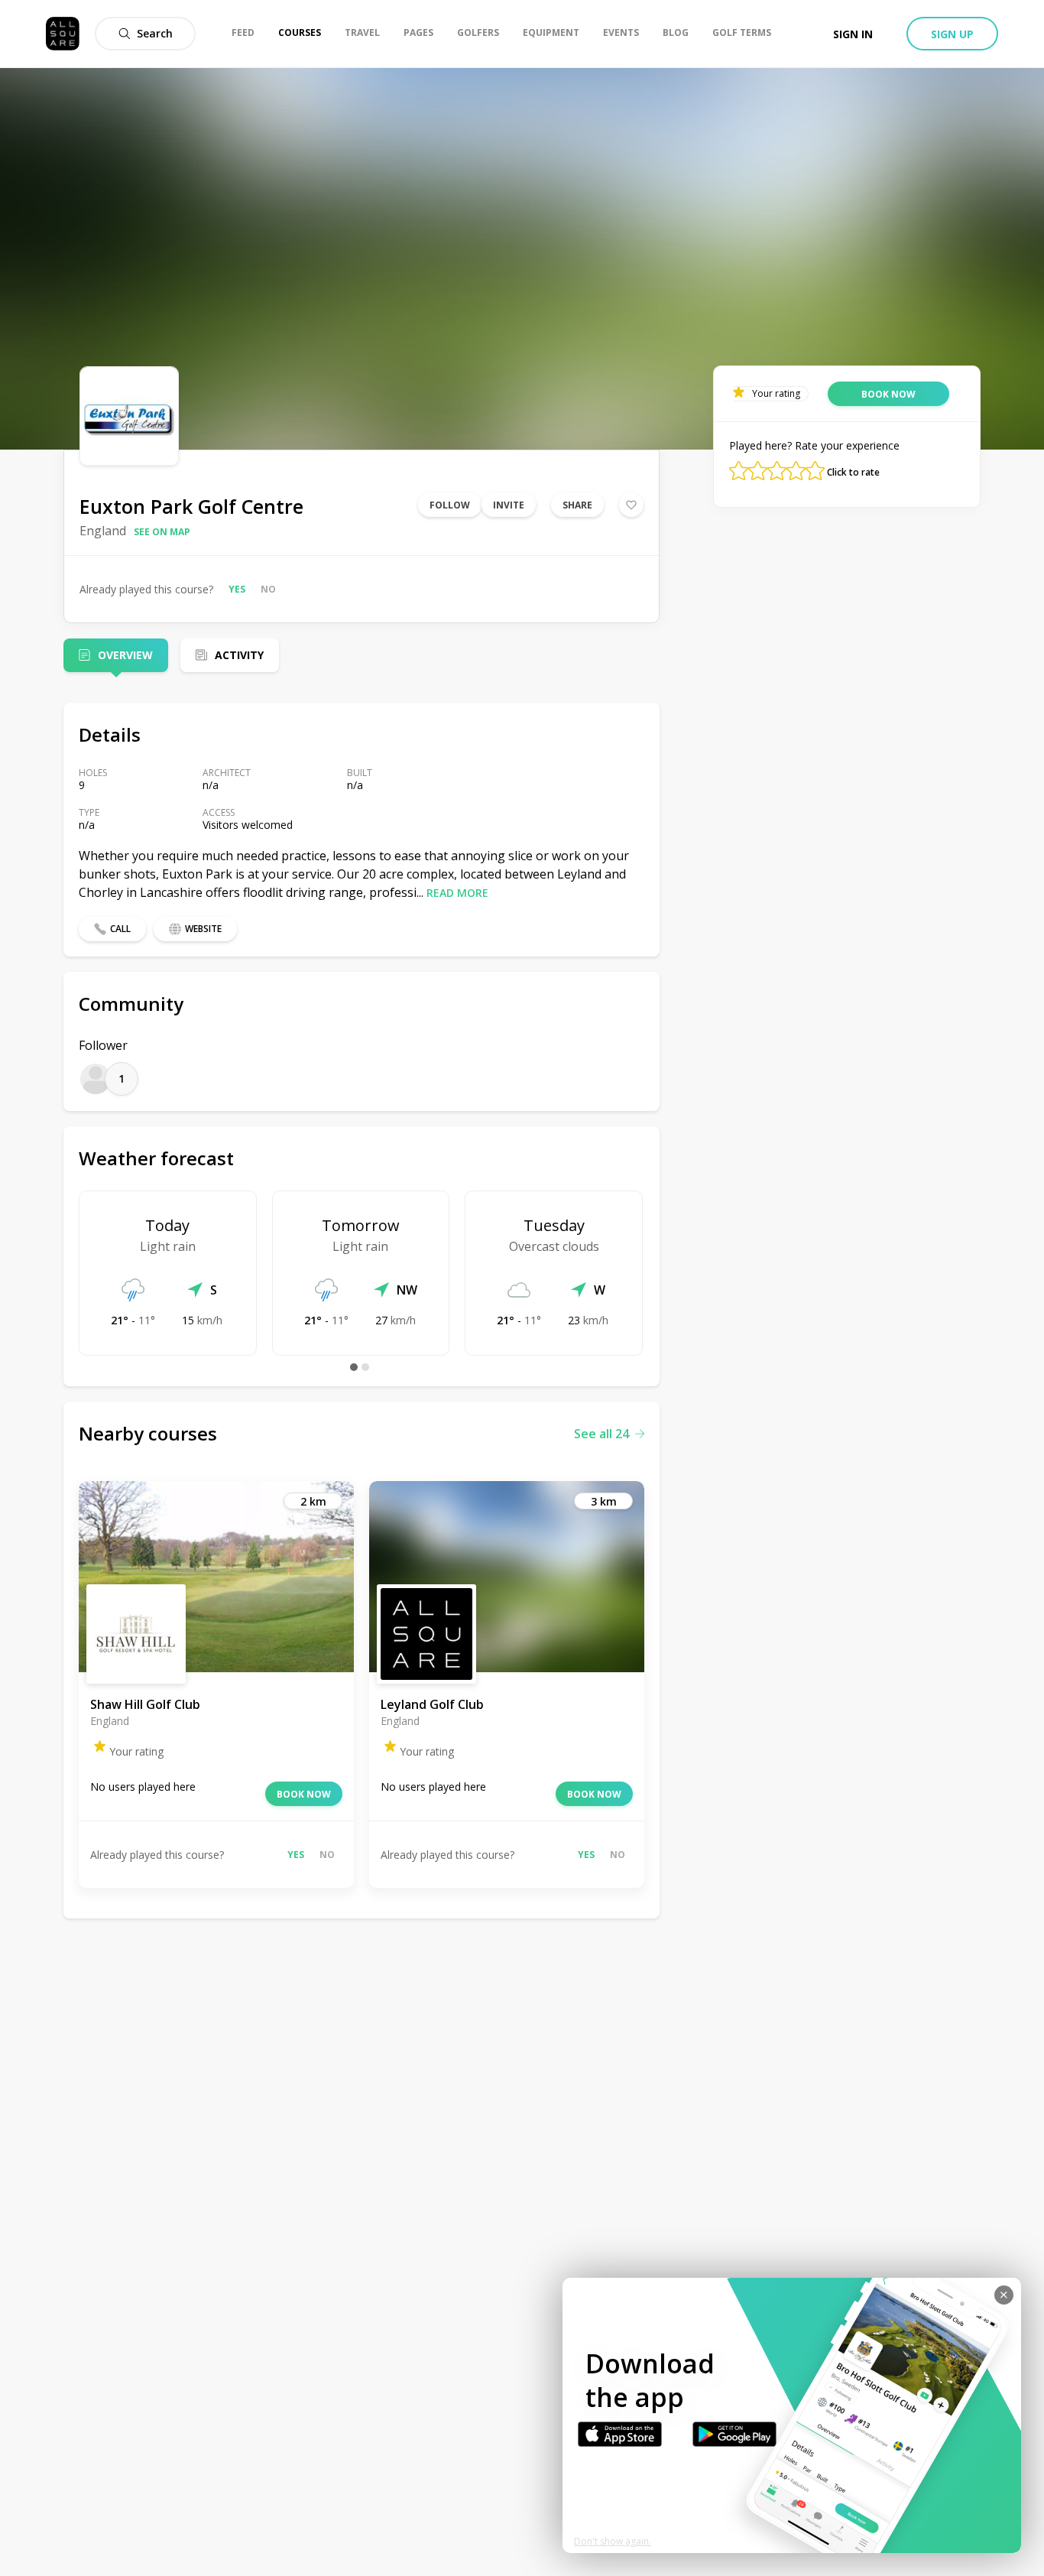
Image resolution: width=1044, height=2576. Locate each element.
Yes (237, 589)
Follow (450, 505)
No (268, 589)
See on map (162, 532)
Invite (509, 505)
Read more (457, 893)
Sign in (853, 34)
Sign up (952, 34)
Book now (304, 1794)
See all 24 (601, 1434)
